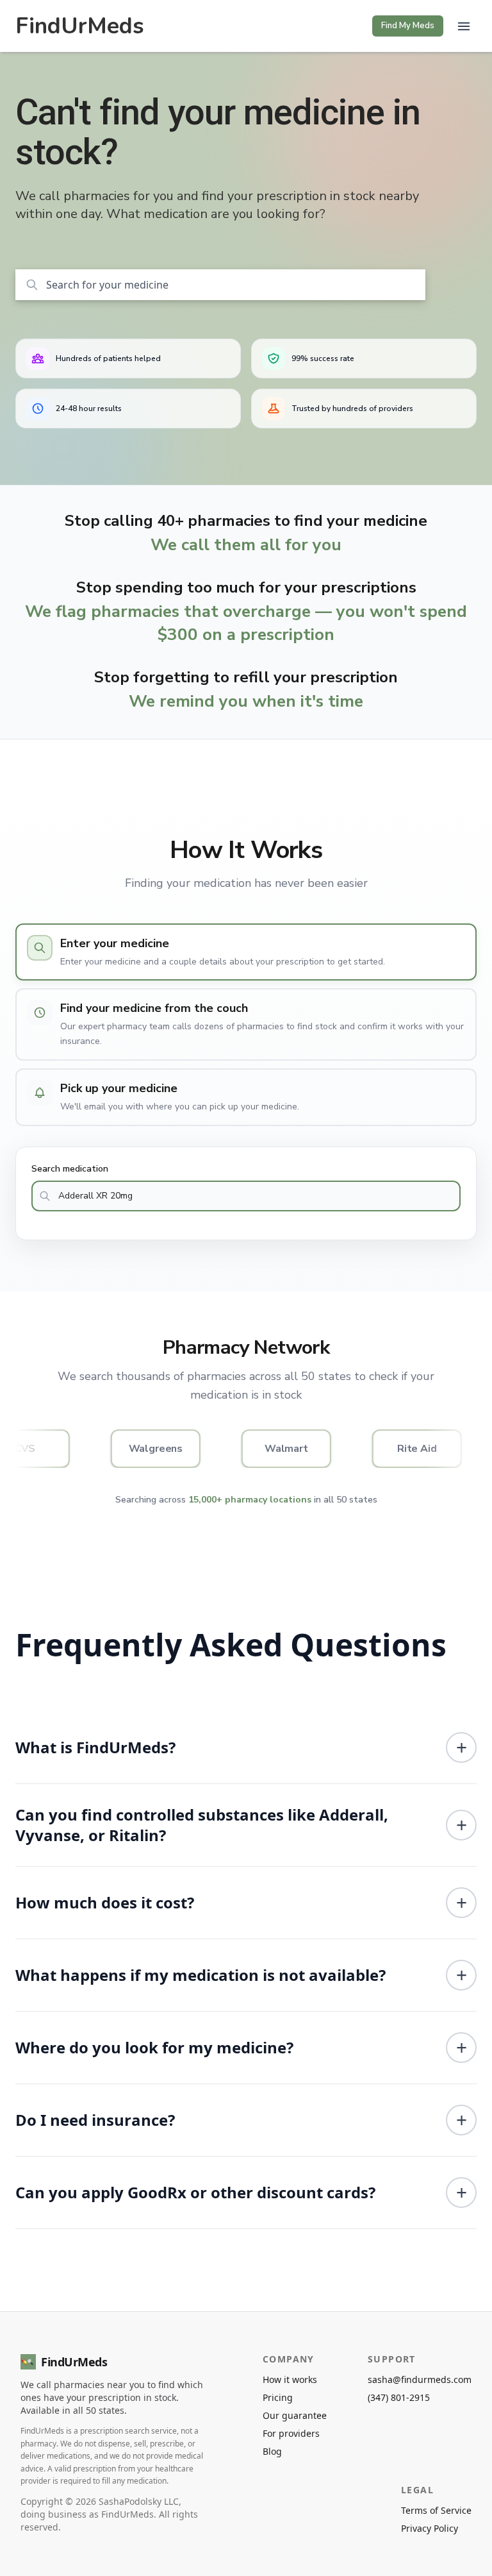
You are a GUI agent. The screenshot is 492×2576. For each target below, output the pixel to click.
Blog (272, 2451)
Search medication (70, 1169)
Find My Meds (408, 26)
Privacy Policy (430, 2528)
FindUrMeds (80, 26)
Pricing (278, 2397)
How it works (290, 2379)
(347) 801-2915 (399, 2397)
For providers (291, 2433)
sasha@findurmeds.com (420, 2379)
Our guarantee (295, 2415)
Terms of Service (436, 2510)
